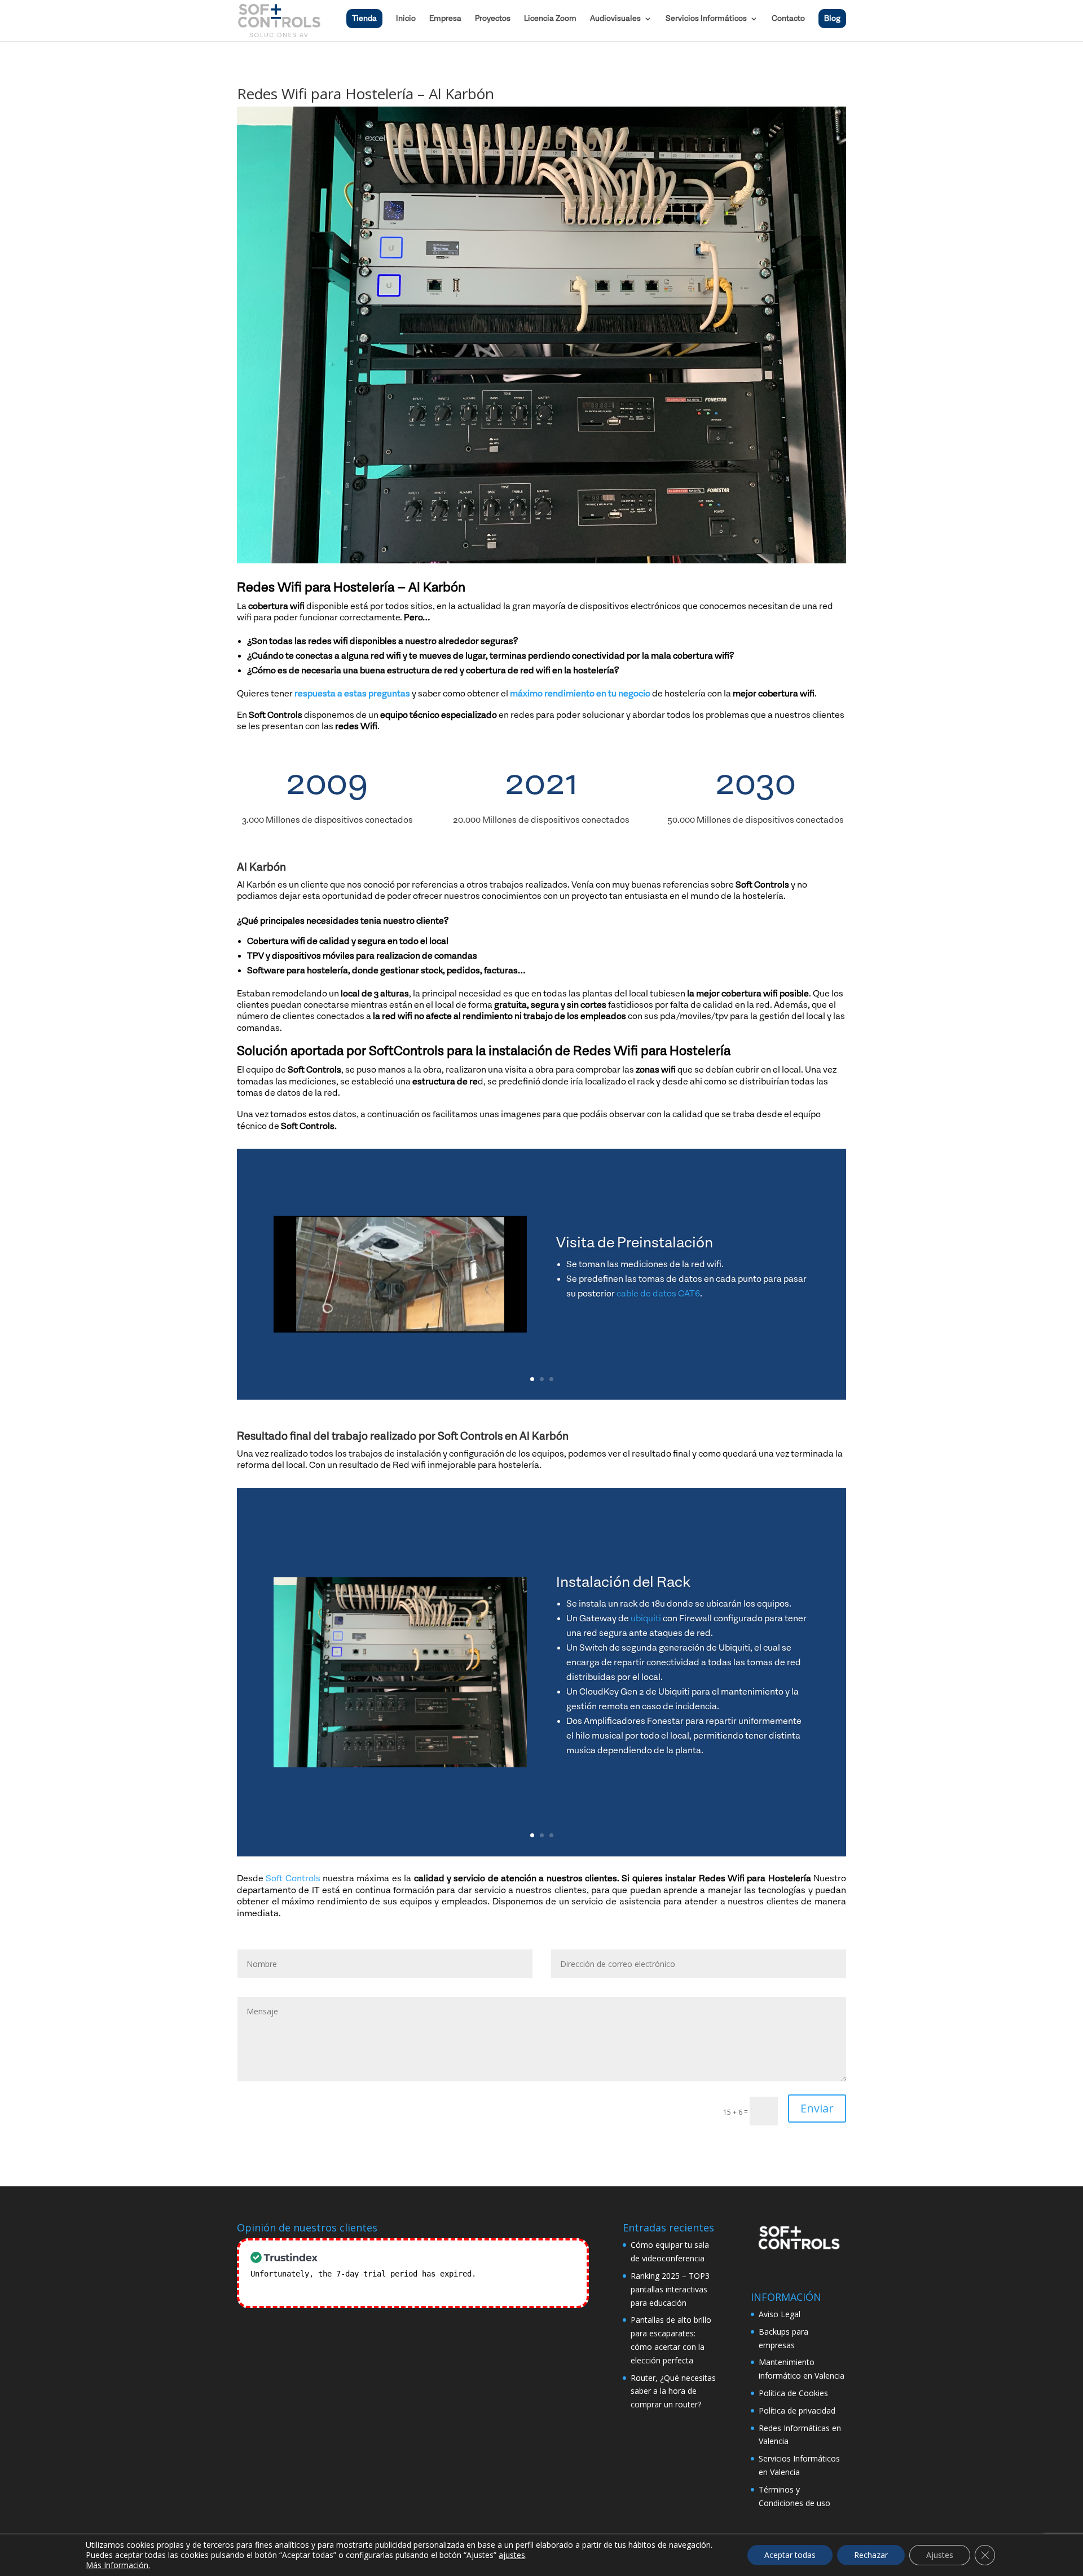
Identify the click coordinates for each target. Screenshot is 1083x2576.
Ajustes (940, 2555)
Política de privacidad (797, 2410)
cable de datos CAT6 (658, 1294)
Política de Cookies (793, 2393)
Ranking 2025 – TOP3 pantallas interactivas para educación (670, 2289)
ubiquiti (646, 1618)
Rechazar (871, 2555)
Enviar (817, 2108)
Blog (832, 19)
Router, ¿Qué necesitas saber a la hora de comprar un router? (673, 2391)
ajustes (512, 2555)
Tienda (364, 19)
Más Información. (118, 2565)
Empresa (445, 19)
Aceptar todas (790, 2555)
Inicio (406, 19)
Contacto (788, 19)
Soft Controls (293, 1878)
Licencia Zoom (550, 19)
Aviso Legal (780, 2314)
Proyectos (493, 19)
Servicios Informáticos (706, 19)
